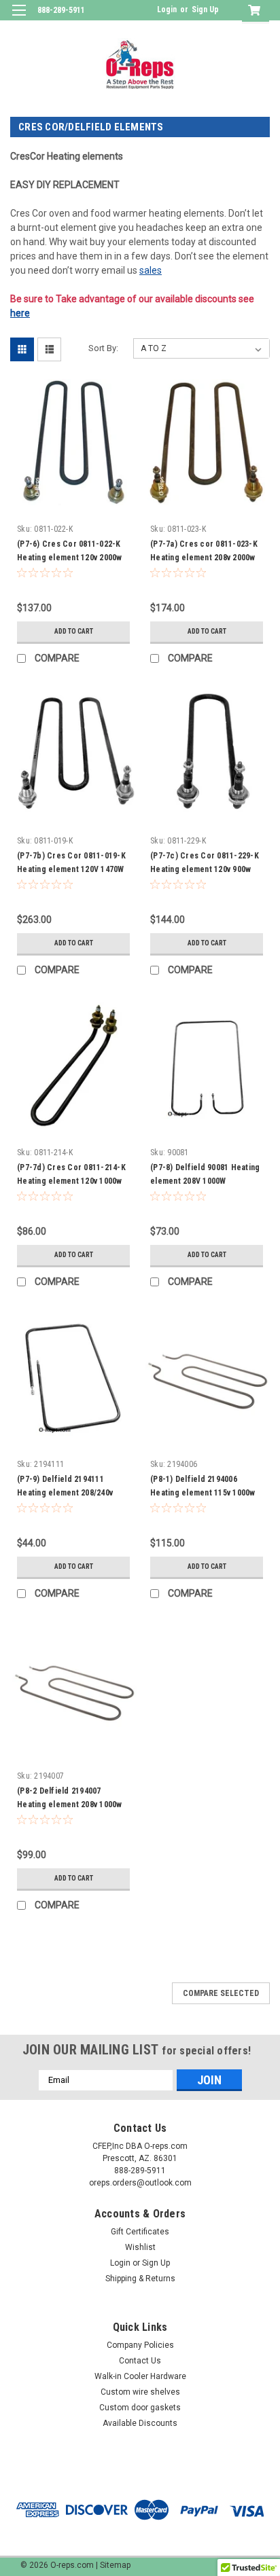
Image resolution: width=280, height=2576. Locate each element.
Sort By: (103, 348)
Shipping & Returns (140, 2279)
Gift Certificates (140, 2232)
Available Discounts (140, 2423)
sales (151, 270)
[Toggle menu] (19, 19)
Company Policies (140, 2345)
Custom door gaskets (140, 2408)
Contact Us (140, 2361)
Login (167, 10)
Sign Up (205, 10)
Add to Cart (74, 631)
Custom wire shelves (140, 2392)
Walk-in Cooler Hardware (140, 2376)
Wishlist (140, 2247)
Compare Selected (221, 1993)
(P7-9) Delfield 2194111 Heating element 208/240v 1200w (65, 1493)
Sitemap (115, 2565)
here (20, 313)
